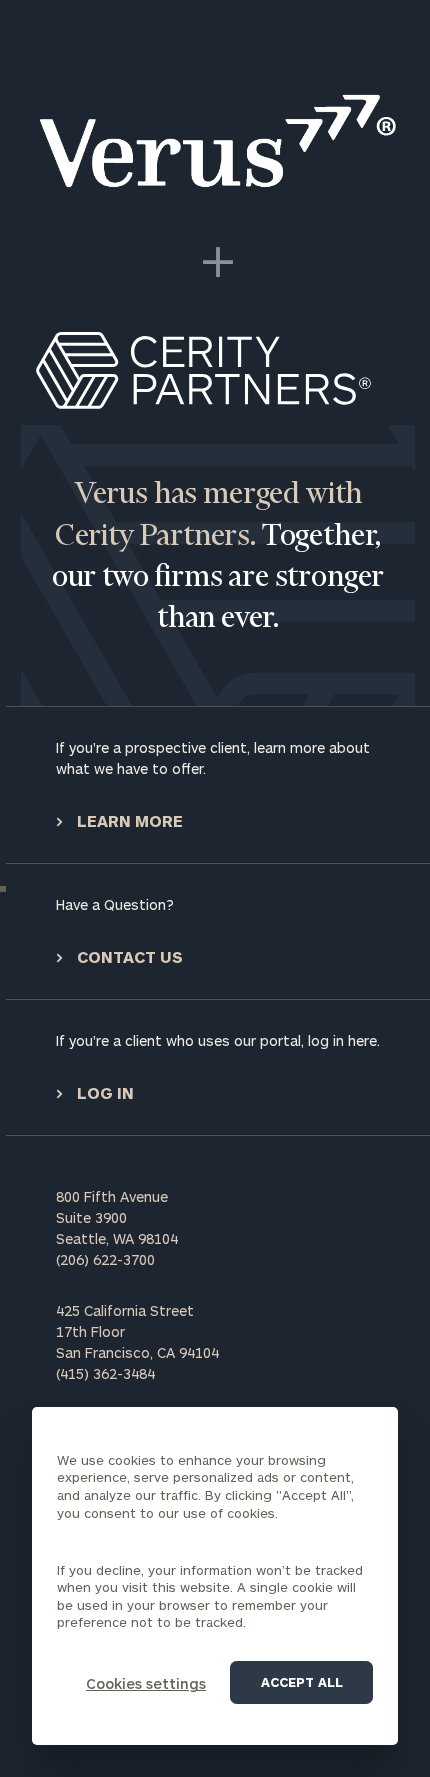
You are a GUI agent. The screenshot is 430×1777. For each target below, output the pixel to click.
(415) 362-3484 (105, 1373)
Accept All (302, 1682)
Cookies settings (146, 1683)
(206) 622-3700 (105, 1259)
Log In (103, 1092)
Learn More (128, 820)
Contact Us (128, 956)
